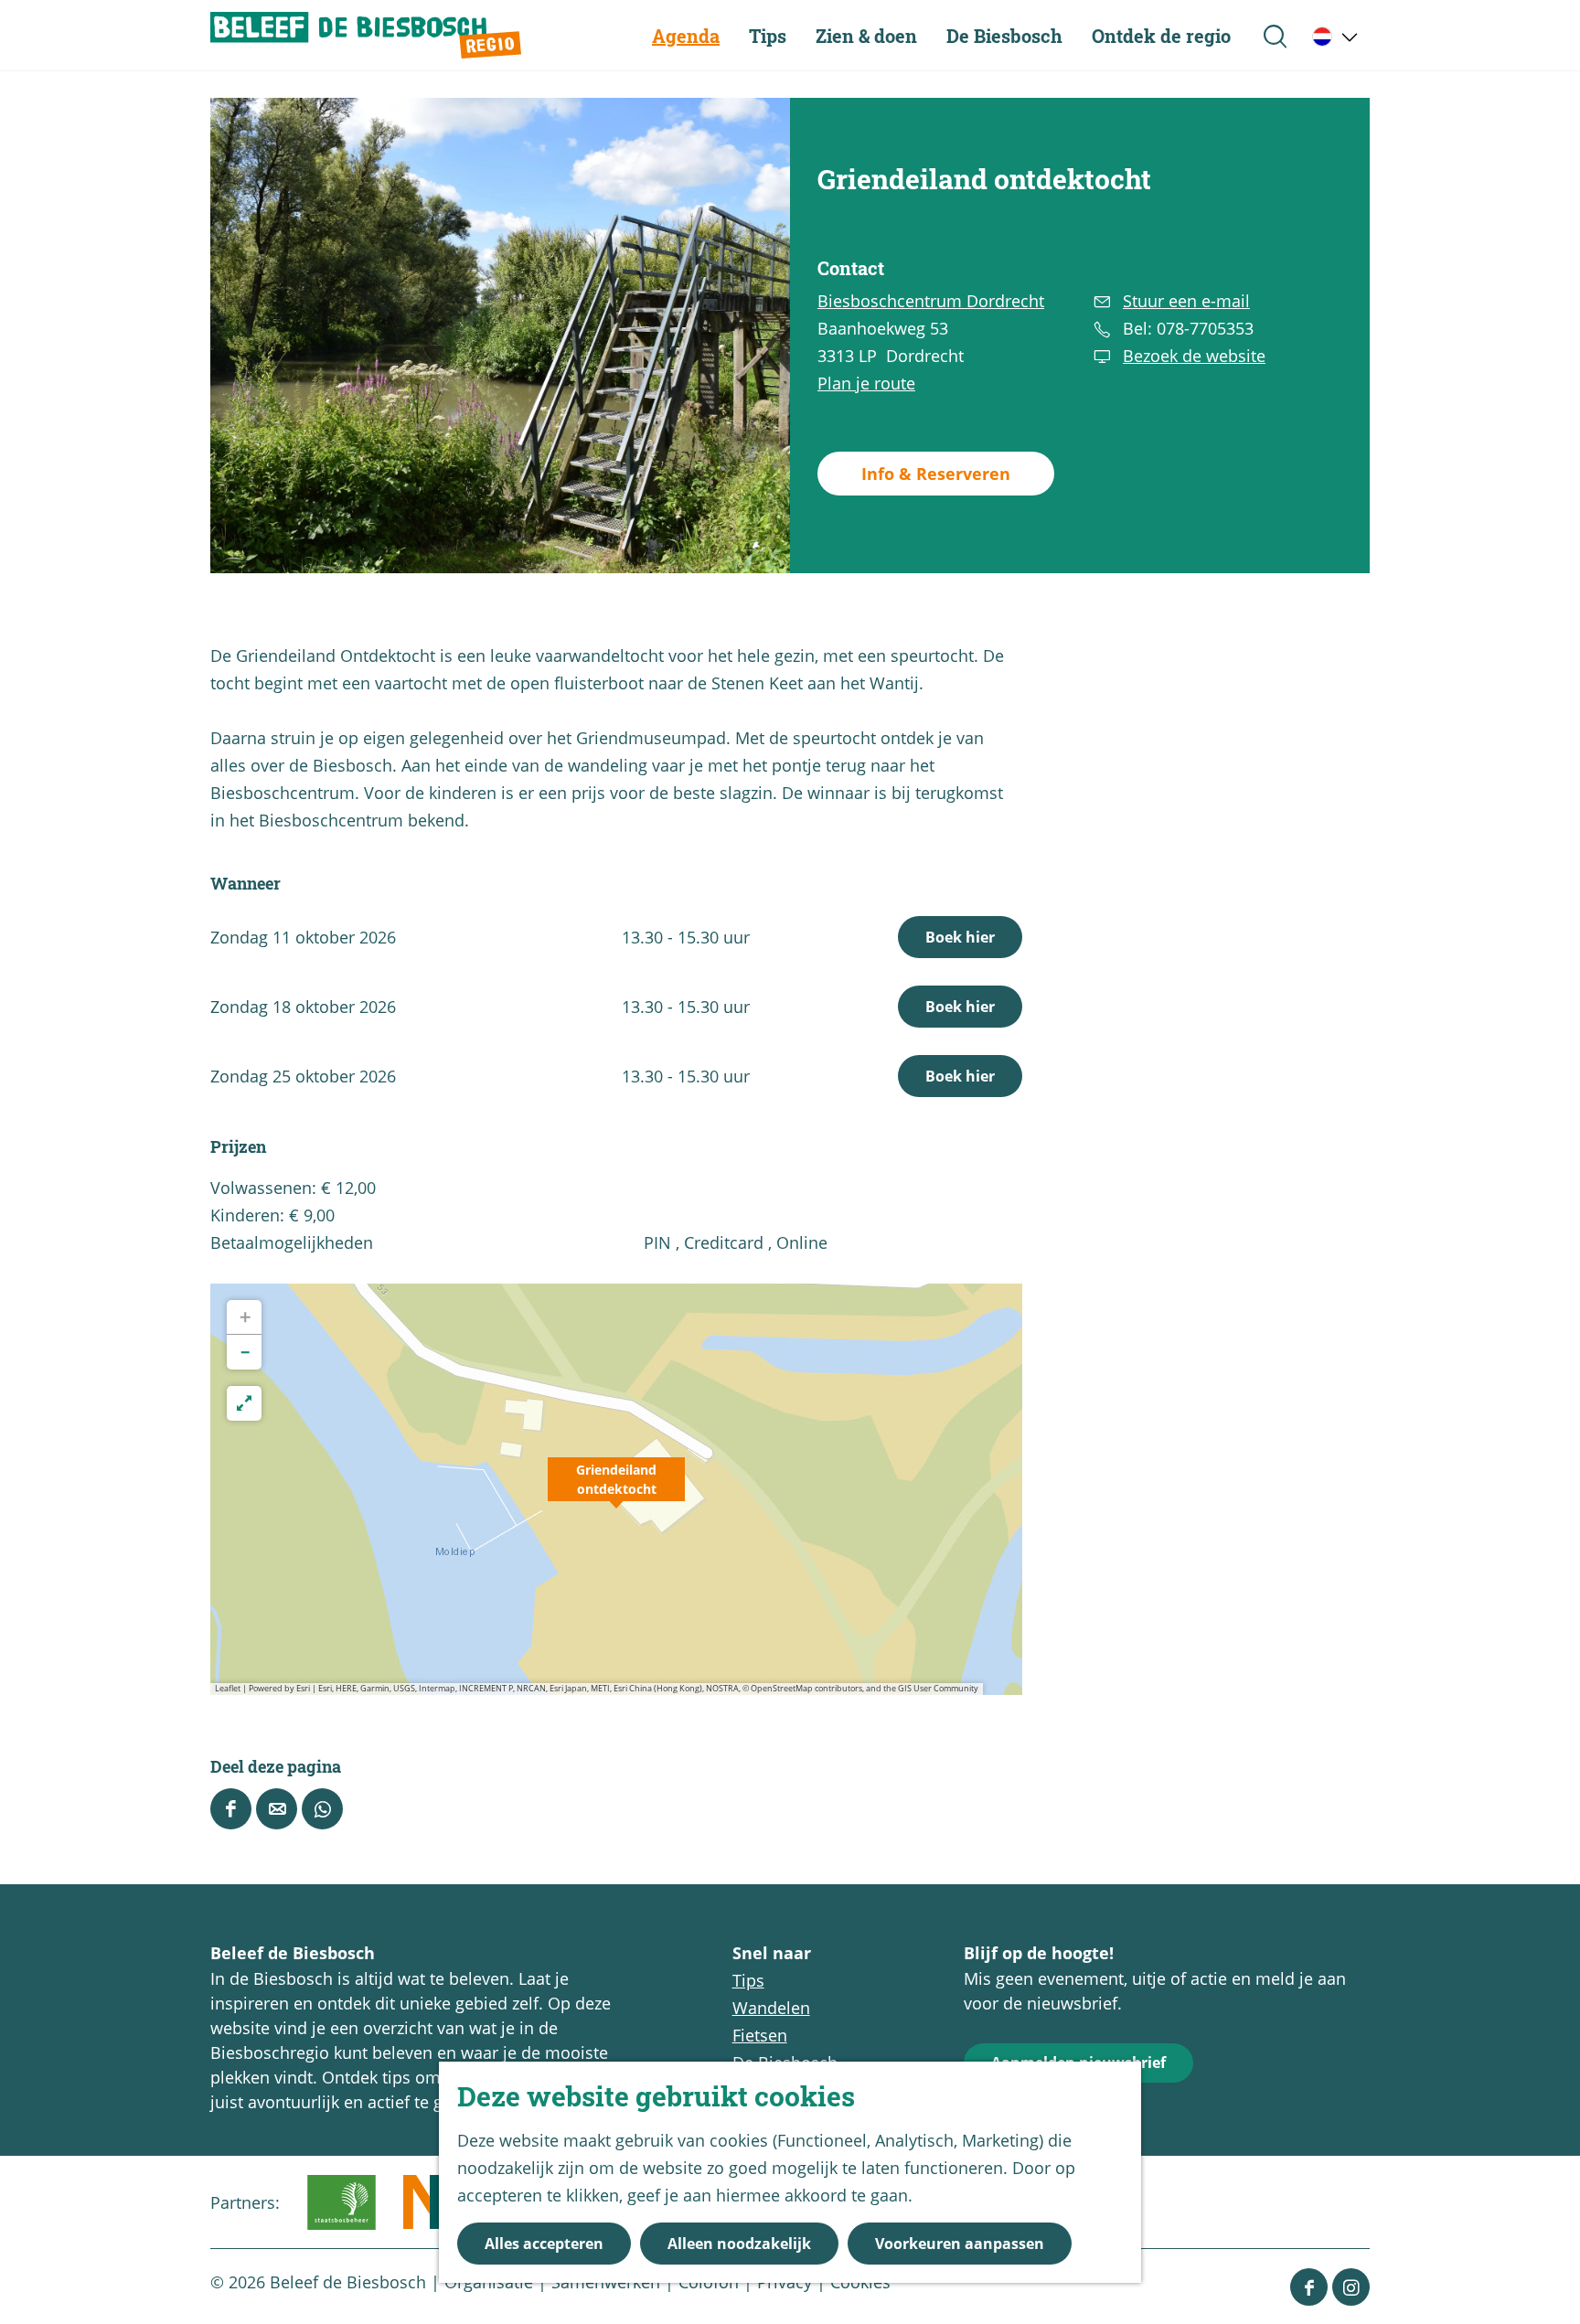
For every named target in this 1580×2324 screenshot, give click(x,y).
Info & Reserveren (936, 474)
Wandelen (771, 2008)
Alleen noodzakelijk (739, 2244)
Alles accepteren (544, 2244)
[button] (616, 1489)
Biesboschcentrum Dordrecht (931, 301)
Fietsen (760, 2035)
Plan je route (866, 383)
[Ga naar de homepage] (366, 35)
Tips (748, 1980)
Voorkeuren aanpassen (960, 2244)
